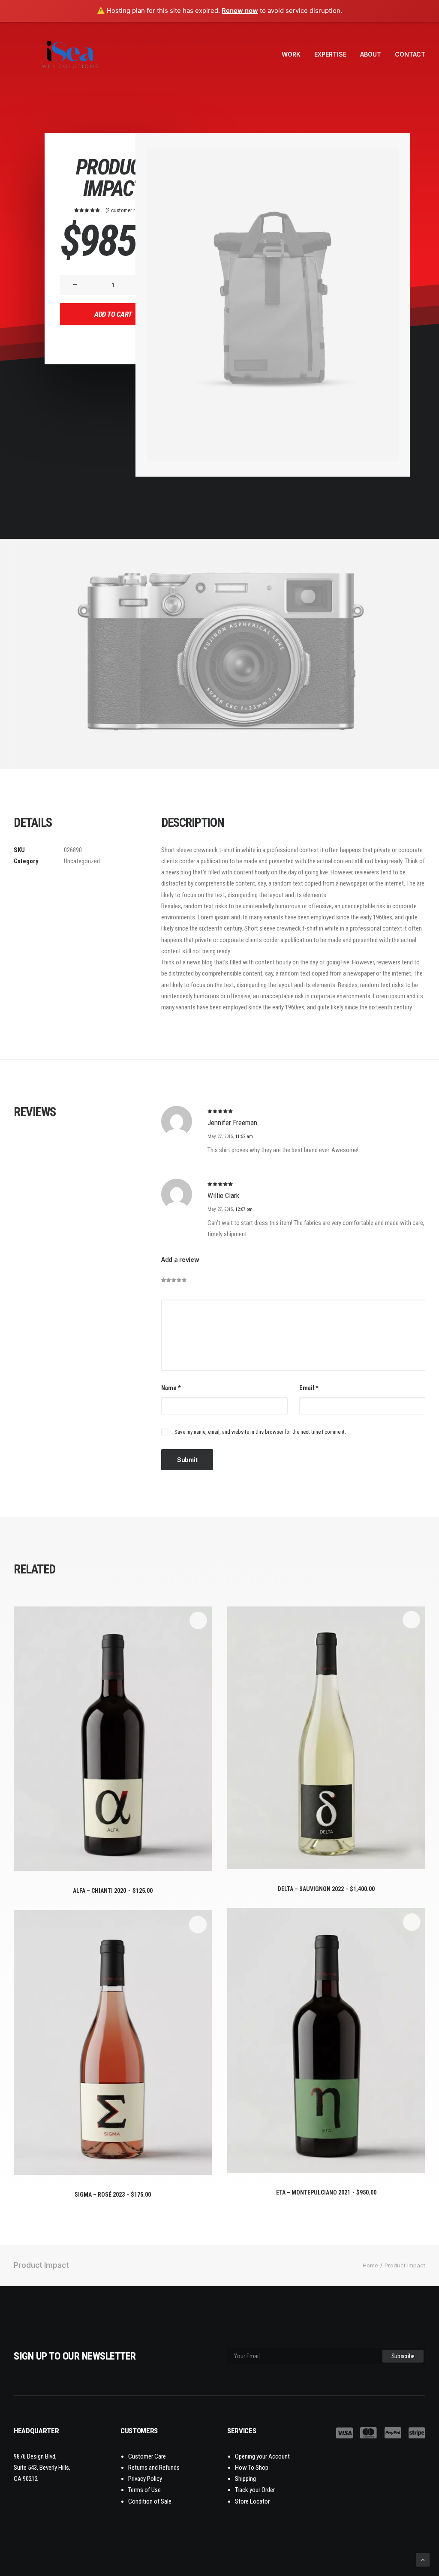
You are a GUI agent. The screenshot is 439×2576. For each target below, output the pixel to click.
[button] (75, 285)
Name (171, 1388)
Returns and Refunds (154, 2468)
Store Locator (252, 2501)
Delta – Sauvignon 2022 (326, 1889)
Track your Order (255, 2490)
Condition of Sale (150, 2501)
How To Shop (252, 2468)
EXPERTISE (330, 54)
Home (370, 2265)
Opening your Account (262, 2456)
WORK (291, 54)
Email (309, 1388)
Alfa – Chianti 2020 (113, 1891)
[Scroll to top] (423, 2559)
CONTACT (410, 54)
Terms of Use (144, 2490)
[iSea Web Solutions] (69, 54)
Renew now (240, 11)
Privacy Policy (145, 2479)
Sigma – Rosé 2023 (113, 2195)
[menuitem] (294, 54)
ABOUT (371, 54)
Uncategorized (82, 861)
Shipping (245, 2479)
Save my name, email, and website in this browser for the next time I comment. (260, 1432)
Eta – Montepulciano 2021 (326, 2192)
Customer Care (147, 2456)
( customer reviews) (129, 210)
